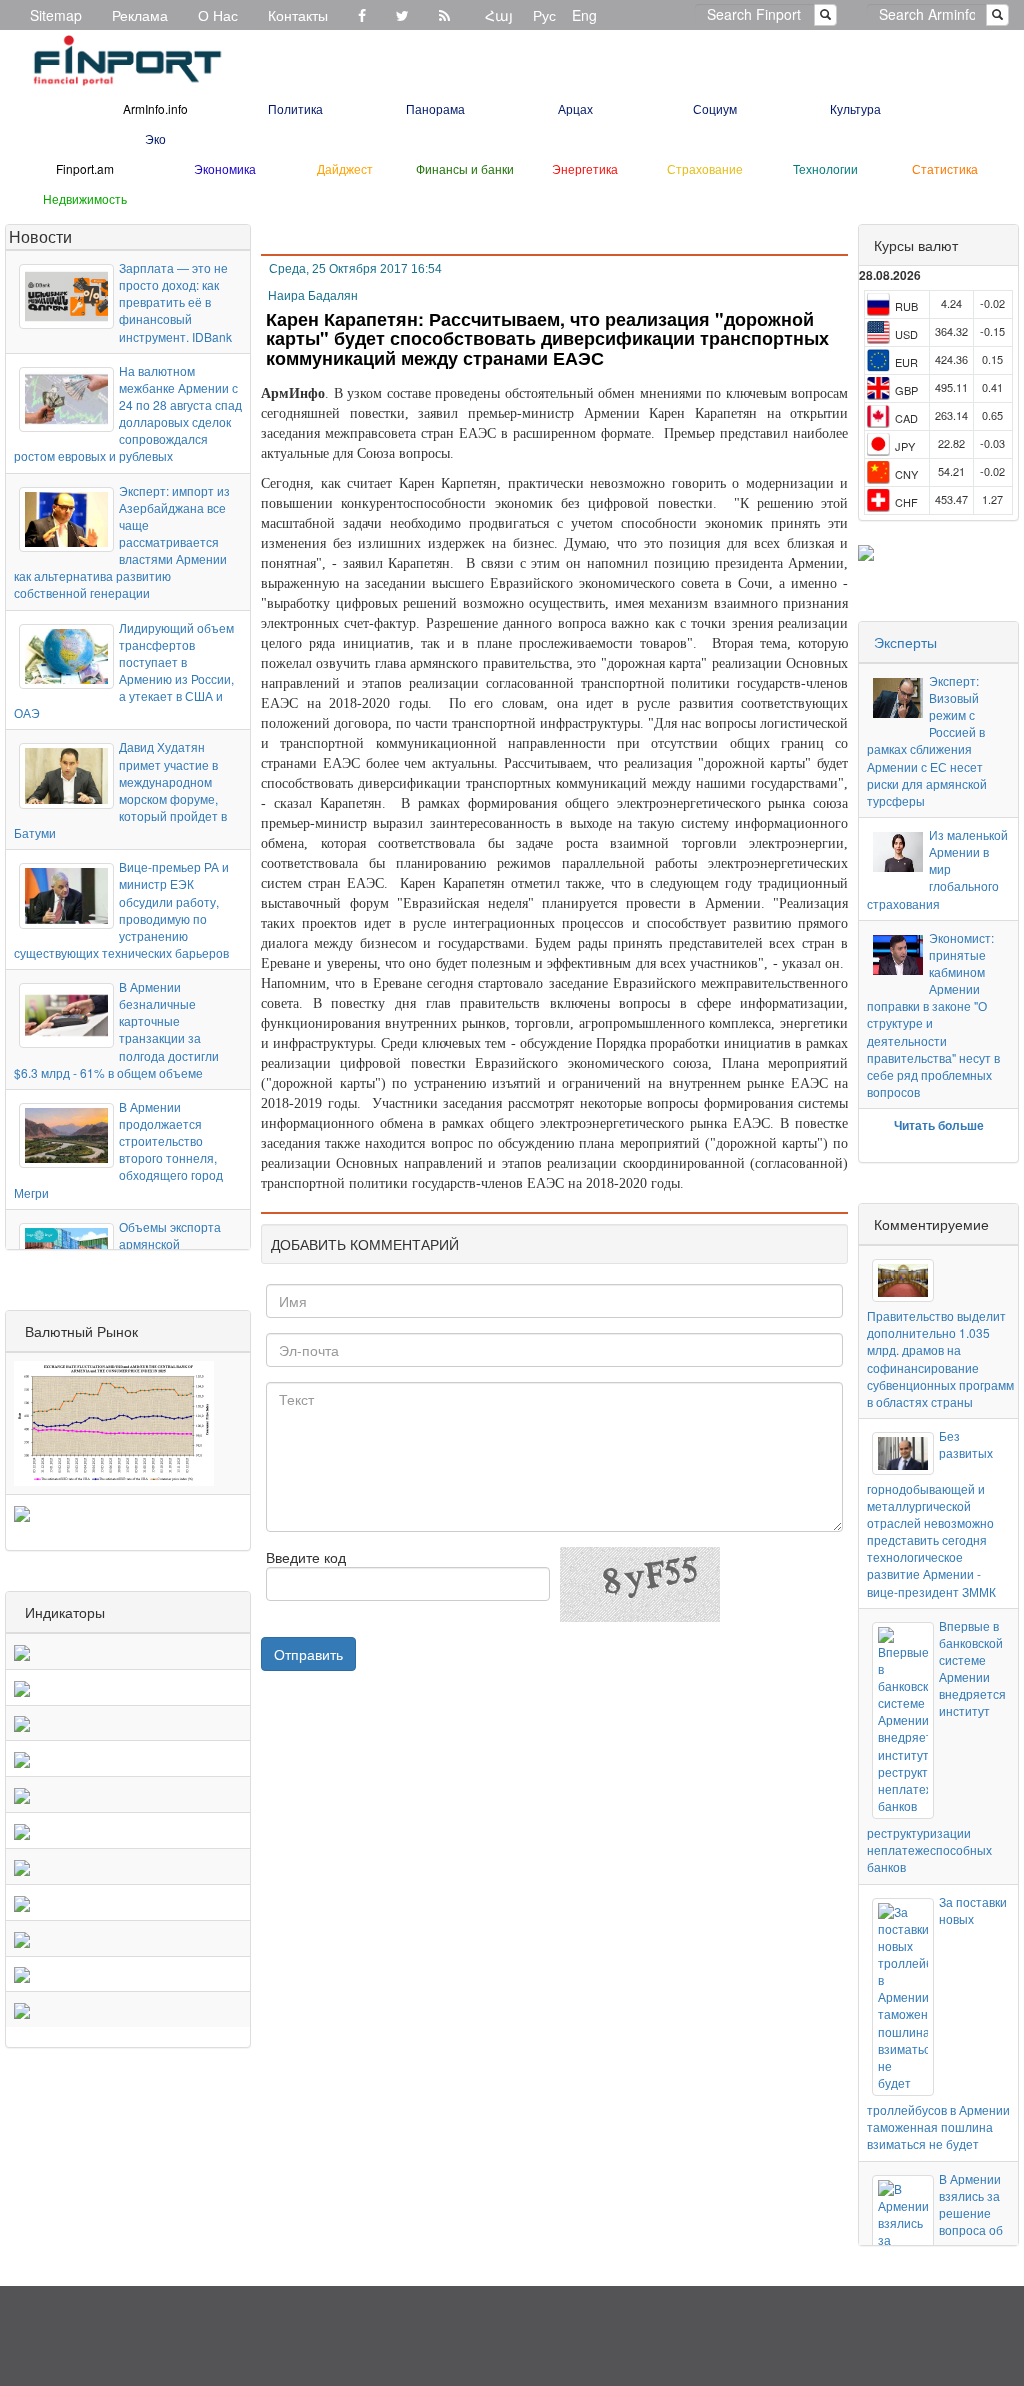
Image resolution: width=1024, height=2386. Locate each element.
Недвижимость (85, 198)
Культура (855, 108)
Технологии (825, 168)
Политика (295, 108)
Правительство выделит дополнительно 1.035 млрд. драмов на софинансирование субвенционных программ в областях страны (940, 1358)
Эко (155, 138)
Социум (715, 108)
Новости (40, 236)
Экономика (225, 168)
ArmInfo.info (155, 108)
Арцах (575, 108)
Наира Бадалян (313, 296)
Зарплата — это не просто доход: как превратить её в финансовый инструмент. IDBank (175, 302)
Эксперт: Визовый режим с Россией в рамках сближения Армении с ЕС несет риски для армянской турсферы (927, 740)
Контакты (298, 15)
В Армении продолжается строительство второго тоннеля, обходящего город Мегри (118, 1149)
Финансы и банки (465, 168)
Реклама (140, 15)
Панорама (435, 108)
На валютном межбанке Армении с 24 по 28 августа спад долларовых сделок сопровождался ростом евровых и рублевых (128, 413)
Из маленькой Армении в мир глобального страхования (937, 869)
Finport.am (85, 168)
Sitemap (56, 15)
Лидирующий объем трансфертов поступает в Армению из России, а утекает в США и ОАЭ (124, 670)
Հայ (499, 15)
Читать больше (939, 1125)
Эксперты (905, 642)
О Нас (218, 15)
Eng (584, 15)
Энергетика (585, 168)
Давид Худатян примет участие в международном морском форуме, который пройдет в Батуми (120, 789)
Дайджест (345, 168)
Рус (544, 15)
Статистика (945, 168)
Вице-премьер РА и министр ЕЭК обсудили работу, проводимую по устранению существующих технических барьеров (121, 909)
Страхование (705, 168)
